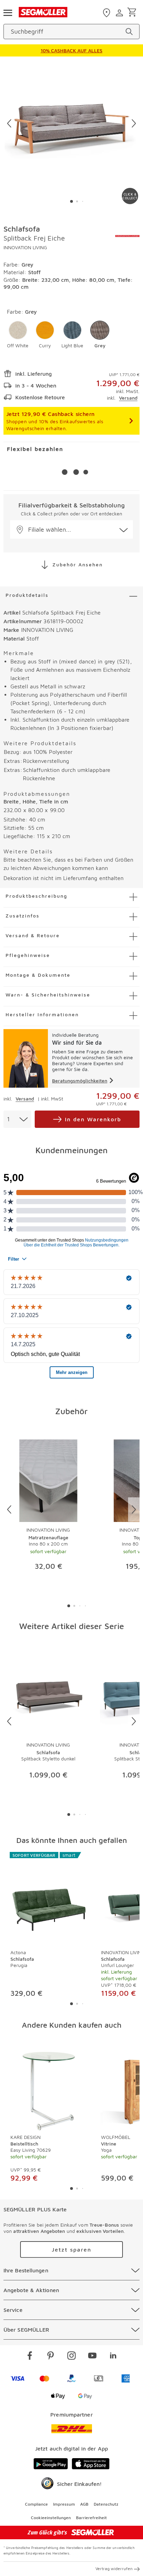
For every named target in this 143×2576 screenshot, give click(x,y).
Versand (128, 398)
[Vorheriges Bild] (9, 123)
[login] (120, 13)
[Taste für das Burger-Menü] (8, 12)
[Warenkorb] (133, 13)
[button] (18, 335)
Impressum (64, 2504)
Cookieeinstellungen (51, 2518)
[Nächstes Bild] (134, 123)
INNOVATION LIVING (25, 247)
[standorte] (107, 13)
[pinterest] (51, 2357)
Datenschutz (106, 2504)
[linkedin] (113, 2357)
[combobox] (17, 1119)
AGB (84, 2504)
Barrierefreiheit (91, 2518)
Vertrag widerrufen (114, 2569)
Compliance (36, 2504)
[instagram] (71, 2357)
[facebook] (30, 2357)
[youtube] (92, 2357)
